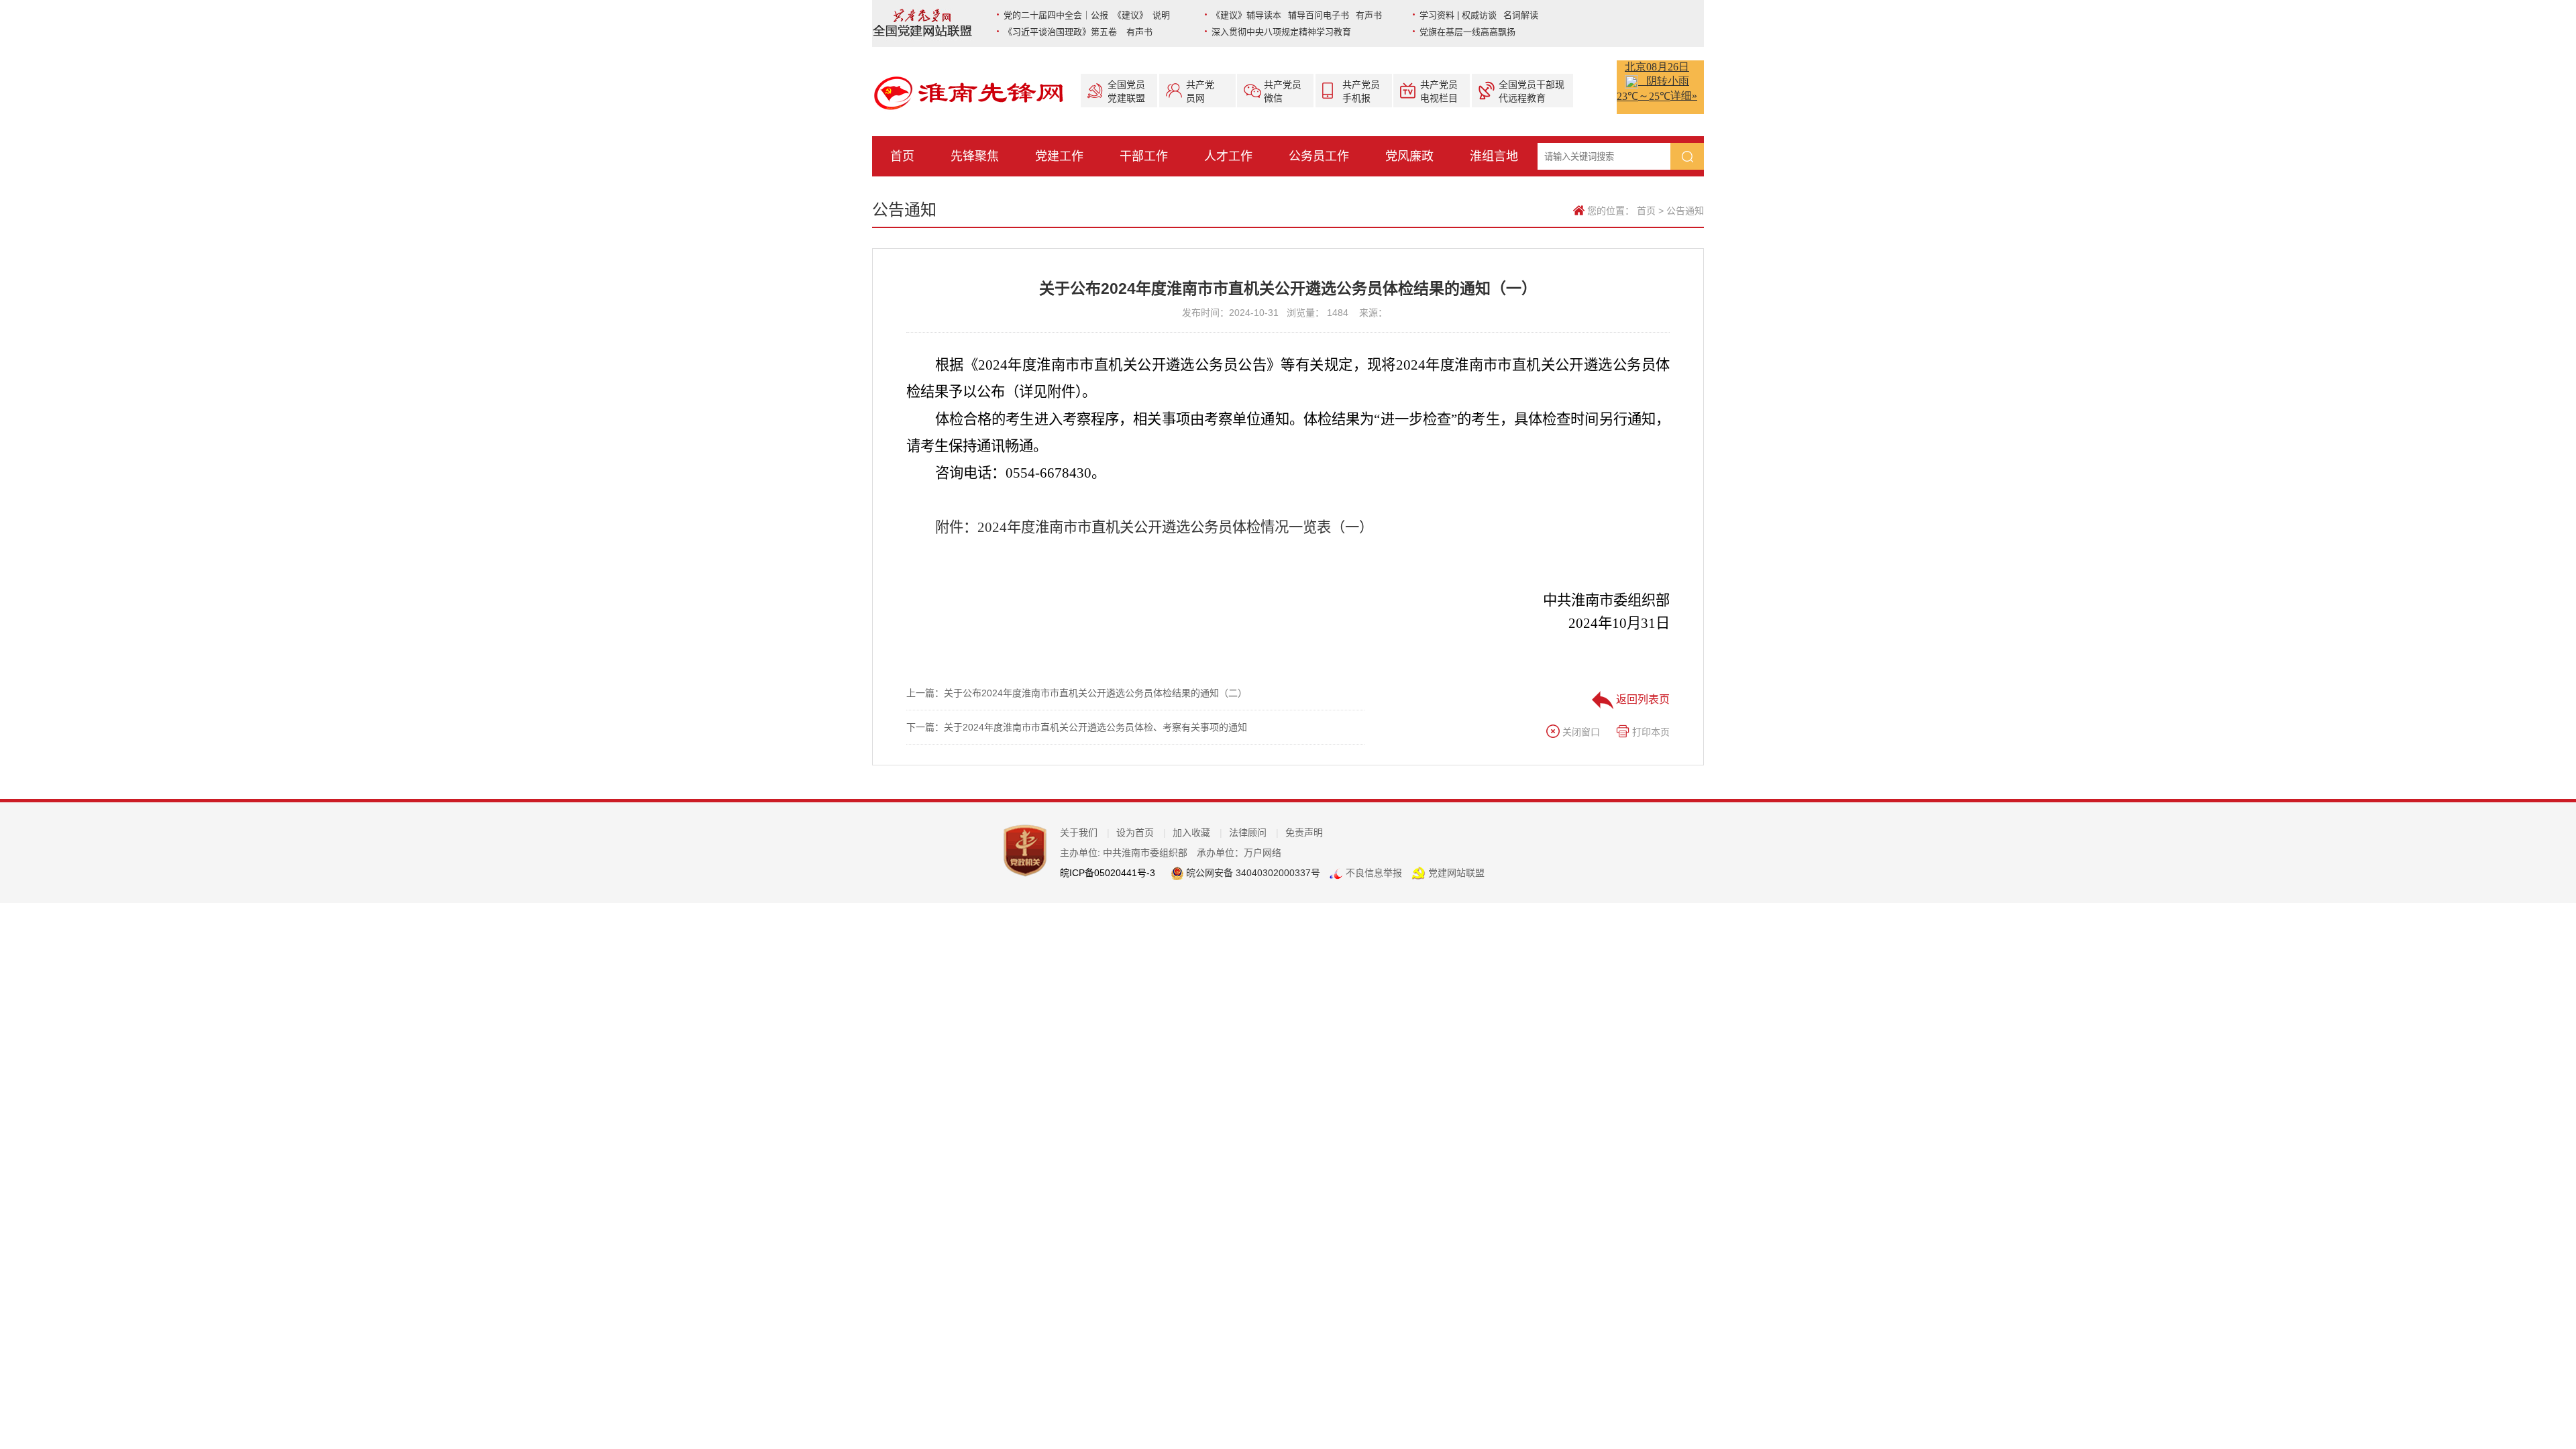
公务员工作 (1319, 156)
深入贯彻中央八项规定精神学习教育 (1281, 32)
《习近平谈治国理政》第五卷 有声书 (1078, 32)
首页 (902, 156)
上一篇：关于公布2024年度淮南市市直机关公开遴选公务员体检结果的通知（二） (1077, 693)
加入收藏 (1197, 833)
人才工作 (1228, 156)
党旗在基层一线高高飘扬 (1467, 32)
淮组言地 (1494, 156)
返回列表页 (1642, 699)
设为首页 (1141, 833)
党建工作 (1059, 156)
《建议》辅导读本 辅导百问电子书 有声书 (1297, 15)
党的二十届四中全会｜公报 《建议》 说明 (1087, 15)
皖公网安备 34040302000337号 (1252, 873)
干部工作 (1144, 156)
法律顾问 (1254, 833)
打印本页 (1650, 732)
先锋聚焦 (975, 156)
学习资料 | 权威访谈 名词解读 (1479, 15)
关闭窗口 (1580, 732)
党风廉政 (1409, 156)
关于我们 (1085, 833)
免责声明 (1304, 833)
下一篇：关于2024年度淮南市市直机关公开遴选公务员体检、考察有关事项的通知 (1077, 727)
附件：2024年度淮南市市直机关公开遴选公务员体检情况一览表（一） (1154, 527)
